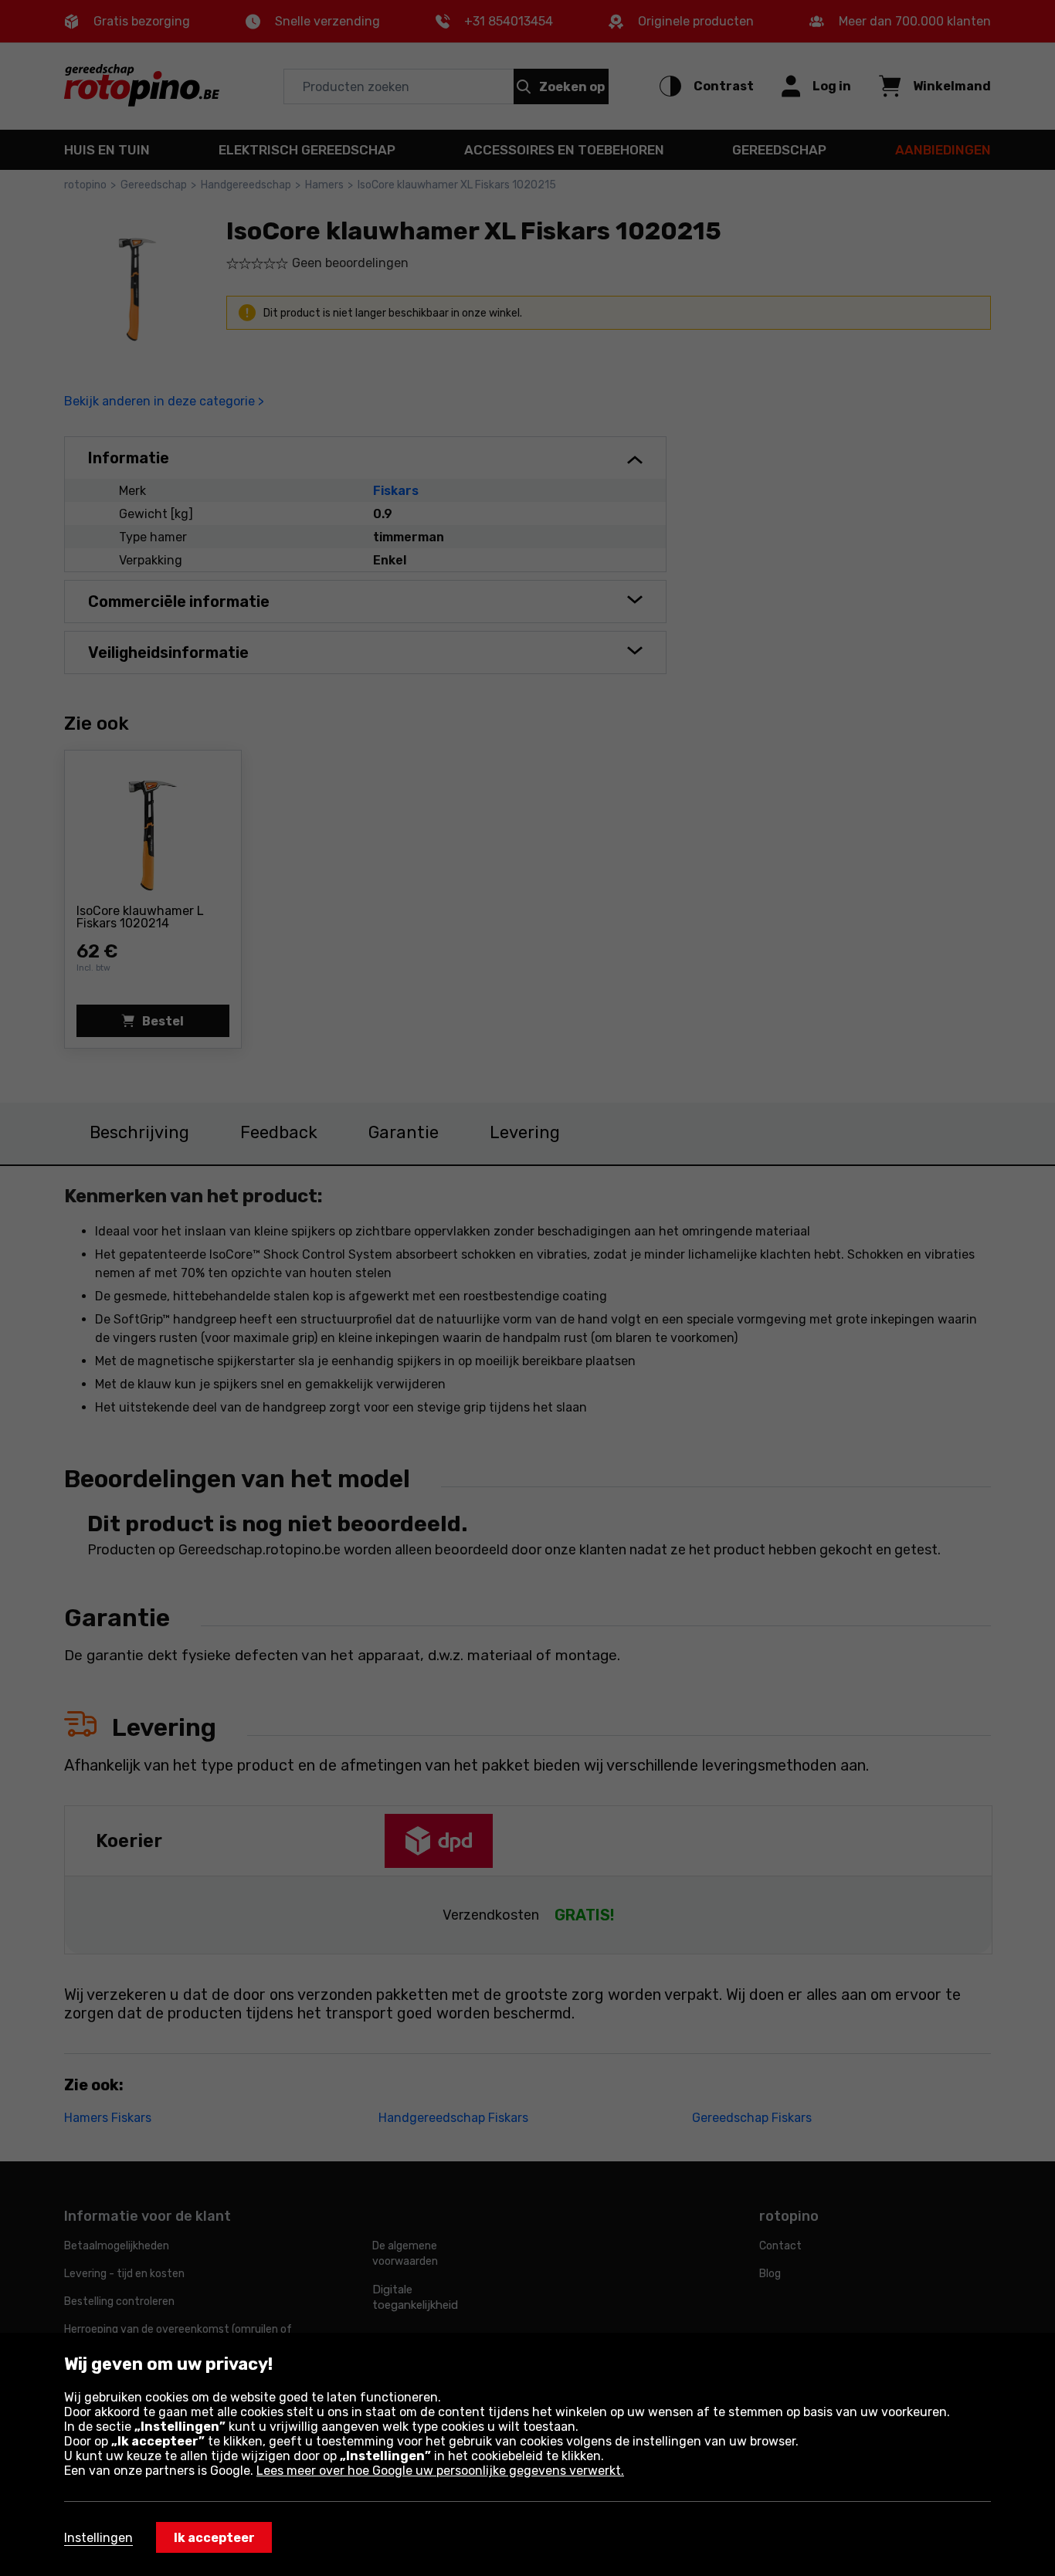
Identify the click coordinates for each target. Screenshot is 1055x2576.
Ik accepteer (214, 2538)
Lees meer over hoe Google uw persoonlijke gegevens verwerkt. (440, 2471)
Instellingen (98, 2538)
